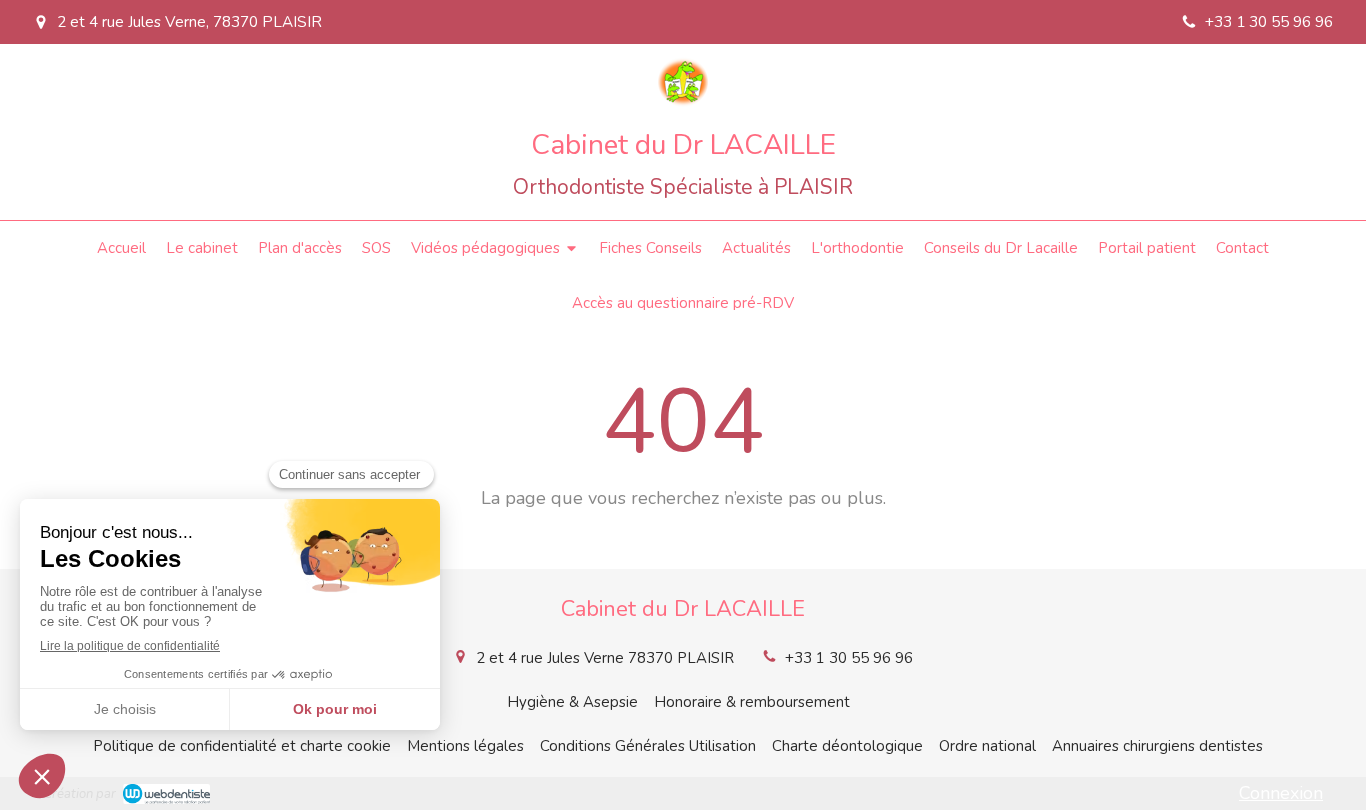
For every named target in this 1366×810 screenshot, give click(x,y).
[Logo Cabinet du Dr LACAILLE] (683, 101)
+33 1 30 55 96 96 (849, 658)
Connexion (1281, 793)
